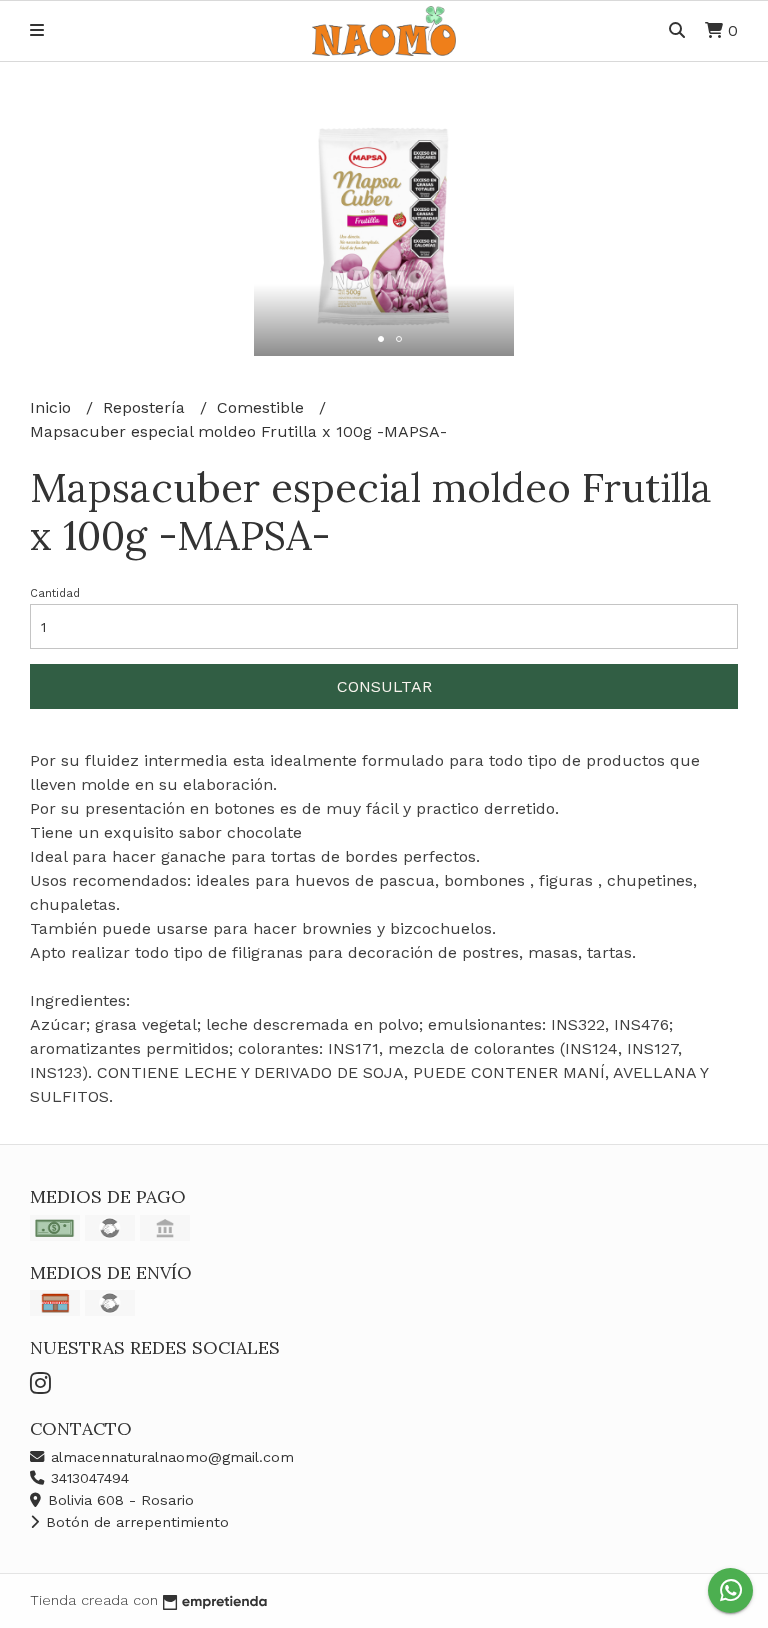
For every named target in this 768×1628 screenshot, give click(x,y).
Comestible (263, 407)
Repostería (146, 407)
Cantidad (55, 593)
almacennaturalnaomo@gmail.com (170, 1457)
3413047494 (87, 1478)
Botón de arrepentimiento (135, 1522)
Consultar (384, 686)
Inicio (53, 407)
